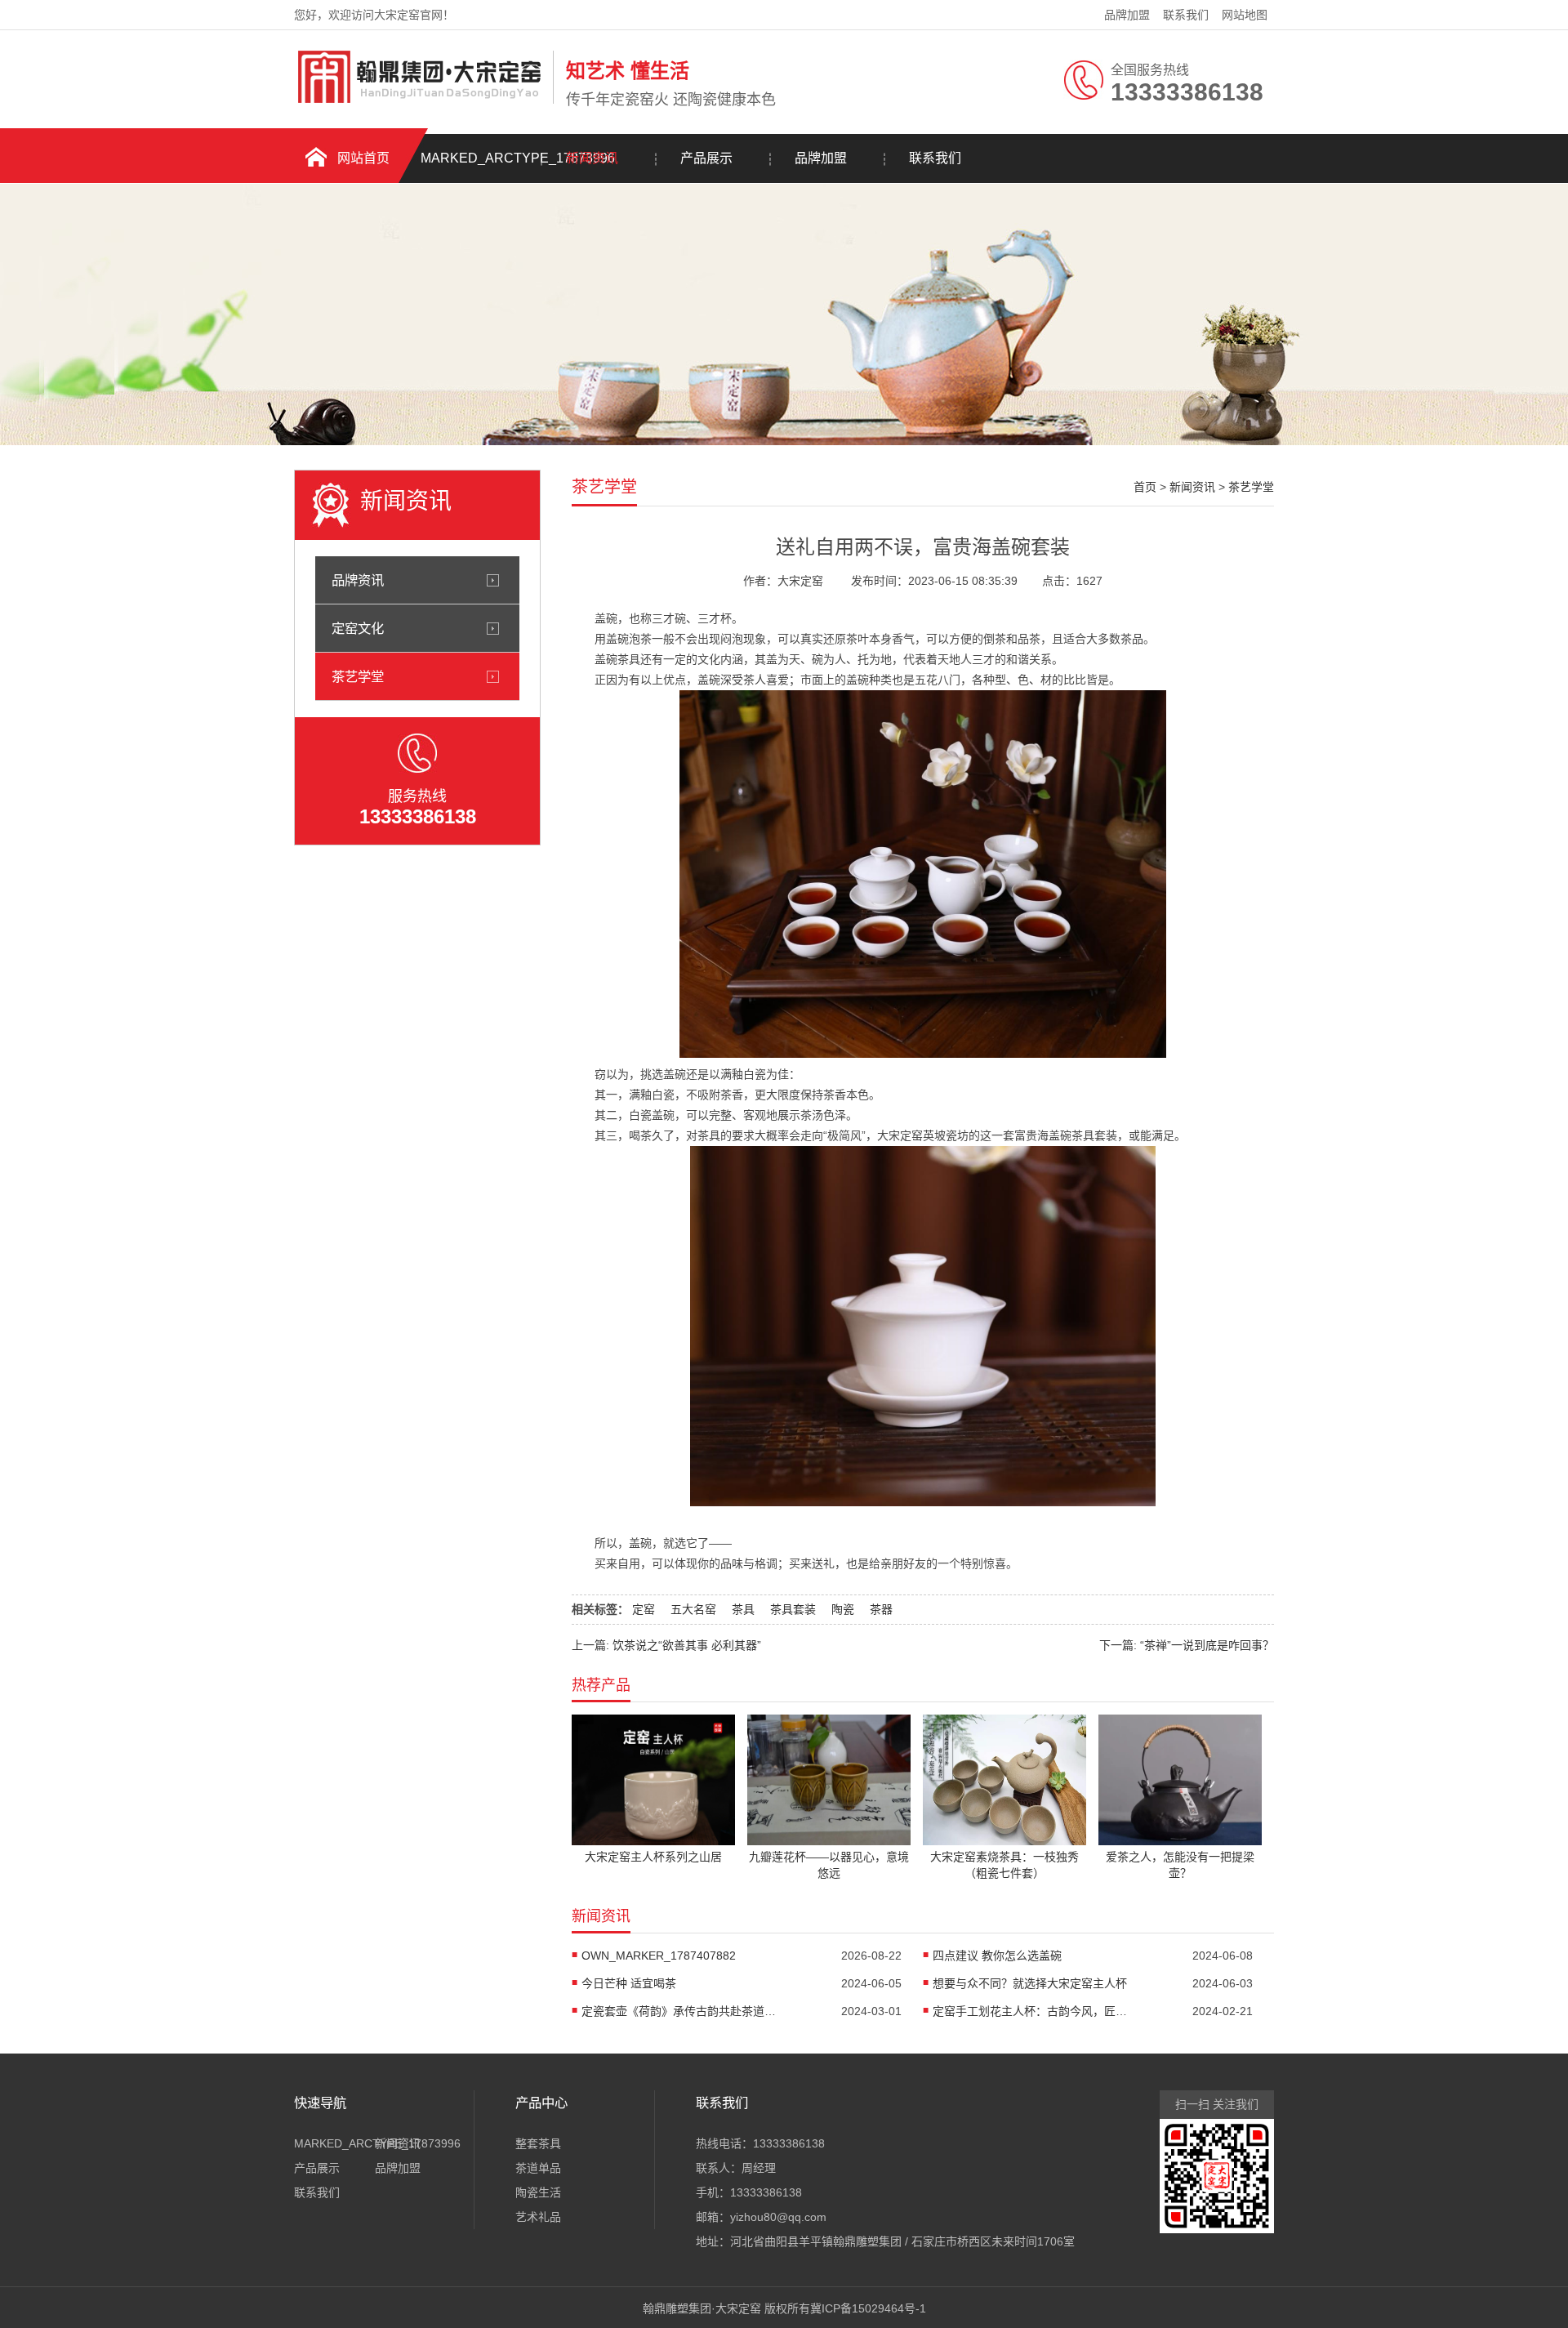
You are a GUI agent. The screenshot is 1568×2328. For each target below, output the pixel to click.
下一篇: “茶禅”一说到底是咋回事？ (1187, 1645)
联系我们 (1186, 15)
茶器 (881, 1609)
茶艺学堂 (358, 676)
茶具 (743, 1609)
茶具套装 (793, 1609)
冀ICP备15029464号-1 (868, 2308)
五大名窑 (693, 1609)
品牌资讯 (358, 580)
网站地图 (1245, 15)
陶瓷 (843, 1609)
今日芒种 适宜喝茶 (629, 1983)
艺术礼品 (538, 2217)
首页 (1145, 487)
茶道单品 (538, 2168)
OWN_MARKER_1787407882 (659, 1956)
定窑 (644, 1609)
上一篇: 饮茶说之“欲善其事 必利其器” (666, 1645)
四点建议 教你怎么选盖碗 (997, 1956)
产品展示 (706, 158)
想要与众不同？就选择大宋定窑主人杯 (1030, 1983)
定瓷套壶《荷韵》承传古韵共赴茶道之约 (679, 2011)
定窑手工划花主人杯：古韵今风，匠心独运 (1031, 2011)
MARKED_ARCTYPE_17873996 (478, 158)
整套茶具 (538, 2143)
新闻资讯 (592, 158)
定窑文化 (358, 628)
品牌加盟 (1127, 15)
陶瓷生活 (538, 2192)
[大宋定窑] (419, 100)
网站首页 (363, 158)
